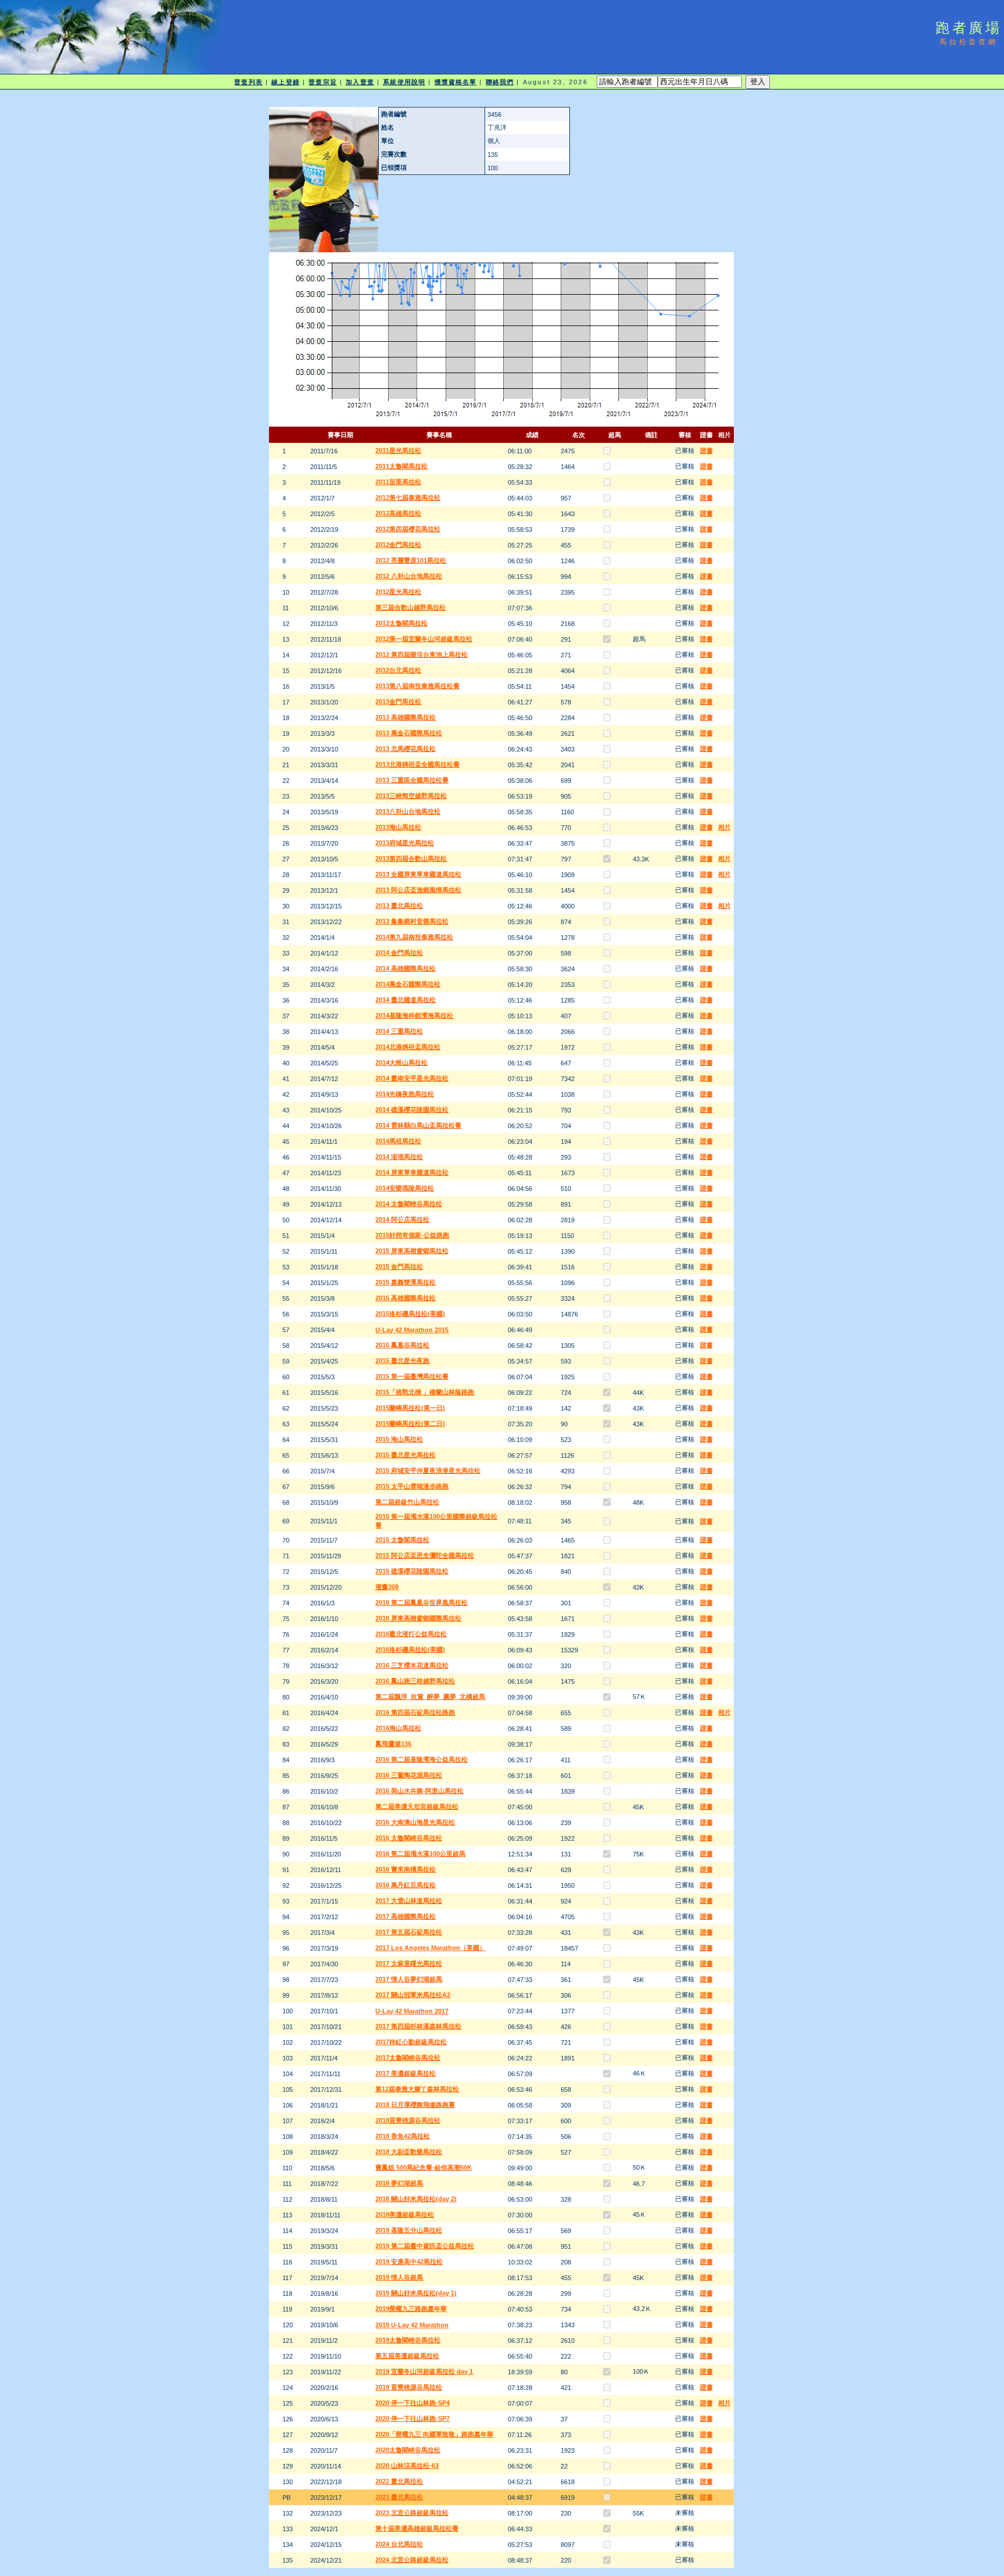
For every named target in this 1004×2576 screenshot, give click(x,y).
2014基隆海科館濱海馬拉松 (414, 1015)
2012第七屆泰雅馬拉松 (408, 498)
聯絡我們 (500, 82)
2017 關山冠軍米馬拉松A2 (413, 1995)
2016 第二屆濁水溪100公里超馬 (420, 1854)
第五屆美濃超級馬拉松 (407, 2356)
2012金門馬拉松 (398, 545)
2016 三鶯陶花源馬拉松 (409, 1775)
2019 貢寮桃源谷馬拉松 (409, 2387)
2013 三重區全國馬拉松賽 (412, 780)
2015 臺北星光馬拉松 (406, 1455)
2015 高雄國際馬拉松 (406, 1298)
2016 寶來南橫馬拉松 (406, 1869)
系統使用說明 (404, 82)
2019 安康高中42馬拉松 (409, 2262)
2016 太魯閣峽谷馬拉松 (409, 1838)
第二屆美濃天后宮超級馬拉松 (417, 1806)
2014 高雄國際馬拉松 (406, 968)
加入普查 (360, 82)
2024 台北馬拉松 (399, 2544)
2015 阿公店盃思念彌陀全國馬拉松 (425, 1555)
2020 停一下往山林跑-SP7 (413, 2418)
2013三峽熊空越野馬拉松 (411, 796)
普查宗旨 (322, 82)
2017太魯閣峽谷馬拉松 (408, 2058)
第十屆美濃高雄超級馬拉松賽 (417, 2528)
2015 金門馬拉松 (399, 1266)
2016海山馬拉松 (398, 1728)
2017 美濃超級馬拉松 (406, 2073)
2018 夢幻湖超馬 (399, 2183)
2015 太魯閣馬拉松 (402, 1540)
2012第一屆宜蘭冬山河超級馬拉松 (424, 639)
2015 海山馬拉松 (399, 1439)
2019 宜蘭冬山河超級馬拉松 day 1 (424, 2371)
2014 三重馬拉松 (399, 1031)
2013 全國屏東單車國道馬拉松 (418, 874)
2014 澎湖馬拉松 (399, 1157)
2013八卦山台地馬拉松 (408, 811)
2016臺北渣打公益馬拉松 (411, 1634)
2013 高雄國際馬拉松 (406, 717)
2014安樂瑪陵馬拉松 (405, 1188)
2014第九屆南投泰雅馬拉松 (414, 937)
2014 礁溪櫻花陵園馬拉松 (412, 1110)
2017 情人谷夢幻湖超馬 (409, 1979)
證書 (707, 450)
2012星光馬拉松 (398, 592)
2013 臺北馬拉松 (399, 906)
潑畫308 (387, 1587)
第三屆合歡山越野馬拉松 (410, 607)
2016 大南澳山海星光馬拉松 (415, 1822)
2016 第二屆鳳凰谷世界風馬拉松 (422, 1602)
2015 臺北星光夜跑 (402, 1361)
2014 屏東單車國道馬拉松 (412, 1172)
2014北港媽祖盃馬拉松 (408, 1047)
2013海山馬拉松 (398, 827)
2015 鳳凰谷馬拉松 (402, 1345)
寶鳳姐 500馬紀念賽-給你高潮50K (424, 2167)
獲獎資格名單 (456, 82)
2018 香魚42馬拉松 (403, 2136)
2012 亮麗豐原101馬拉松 (411, 560)
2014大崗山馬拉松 (401, 1062)
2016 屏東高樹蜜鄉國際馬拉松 (418, 1618)
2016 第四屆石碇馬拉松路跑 (415, 1712)
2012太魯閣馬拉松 (401, 623)
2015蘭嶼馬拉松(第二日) (410, 1423)
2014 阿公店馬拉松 (402, 1219)
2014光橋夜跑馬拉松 (405, 1094)
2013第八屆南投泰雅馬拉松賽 (417, 686)
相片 (725, 827)
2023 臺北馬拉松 (399, 2497)
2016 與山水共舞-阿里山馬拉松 (419, 1791)
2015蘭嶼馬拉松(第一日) (410, 1408)
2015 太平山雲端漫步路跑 (412, 1486)
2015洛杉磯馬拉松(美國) (410, 1314)
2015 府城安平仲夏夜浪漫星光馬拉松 (428, 1471)
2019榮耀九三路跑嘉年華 (411, 2309)
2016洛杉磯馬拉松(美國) (410, 1650)
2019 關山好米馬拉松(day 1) (416, 2293)
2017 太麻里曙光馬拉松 (409, 1963)
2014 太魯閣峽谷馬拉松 (409, 1204)
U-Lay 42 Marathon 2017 (412, 2011)
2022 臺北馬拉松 (399, 2481)
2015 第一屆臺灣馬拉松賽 (412, 1376)
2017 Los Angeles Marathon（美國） (431, 1948)
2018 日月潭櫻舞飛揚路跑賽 (415, 2105)
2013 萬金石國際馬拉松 (409, 733)
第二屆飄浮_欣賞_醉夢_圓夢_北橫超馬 (430, 1697)
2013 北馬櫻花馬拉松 (406, 749)
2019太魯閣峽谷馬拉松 (408, 2340)
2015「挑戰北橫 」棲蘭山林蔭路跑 (425, 1392)
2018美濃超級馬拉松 (405, 2214)
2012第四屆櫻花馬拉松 (408, 529)
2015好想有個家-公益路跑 (412, 1235)
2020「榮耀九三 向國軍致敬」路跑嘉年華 (434, 2434)
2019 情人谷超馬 (399, 2277)
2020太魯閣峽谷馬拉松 (408, 2450)
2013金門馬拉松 (398, 702)
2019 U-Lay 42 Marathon (412, 2325)
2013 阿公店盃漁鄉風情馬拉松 (418, 890)
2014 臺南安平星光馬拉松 (412, 1078)
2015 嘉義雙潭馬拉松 (406, 1282)
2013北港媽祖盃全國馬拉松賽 (417, 764)
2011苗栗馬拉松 (398, 482)
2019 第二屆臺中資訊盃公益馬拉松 (425, 2246)
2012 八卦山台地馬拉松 (409, 576)
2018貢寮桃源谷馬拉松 (408, 2120)
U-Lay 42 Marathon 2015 (412, 1330)
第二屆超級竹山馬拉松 (407, 1502)
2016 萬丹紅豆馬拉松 (406, 1885)
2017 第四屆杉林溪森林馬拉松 (418, 2026)
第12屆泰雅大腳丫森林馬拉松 (417, 2089)
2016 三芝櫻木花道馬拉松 (412, 1665)
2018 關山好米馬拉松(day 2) (416, 2199)
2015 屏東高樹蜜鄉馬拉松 (412, 1251)
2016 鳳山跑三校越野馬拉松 (415, 1681)
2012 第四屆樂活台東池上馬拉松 (422, 654)
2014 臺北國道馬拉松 (406, 1000)
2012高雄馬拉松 (398, 513)
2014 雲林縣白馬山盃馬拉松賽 (418, 1125)
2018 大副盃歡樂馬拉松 (409, 2152)
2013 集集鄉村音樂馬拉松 (412, 921)
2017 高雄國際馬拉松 (406, 1916)
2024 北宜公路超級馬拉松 (412, 2560)
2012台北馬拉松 (398, 670)
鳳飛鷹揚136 (393, 1744)
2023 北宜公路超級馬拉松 (412, 2513)
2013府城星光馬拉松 (405, 843)
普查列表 (248, 82)
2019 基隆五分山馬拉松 (409, 2230)
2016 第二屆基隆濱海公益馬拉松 (422, 1759)
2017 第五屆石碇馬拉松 (409, 1932)
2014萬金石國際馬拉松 (408, 984)
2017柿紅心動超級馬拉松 (411, 2042)
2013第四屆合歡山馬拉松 (411, 858)
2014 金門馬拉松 (399, 953)
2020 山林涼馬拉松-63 (407, 2466)
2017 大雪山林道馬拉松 (409, 1901)
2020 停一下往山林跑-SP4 (413, 2403)
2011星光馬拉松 (398, 450)
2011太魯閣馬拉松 (401, 466)
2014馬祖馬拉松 (398, 1141)
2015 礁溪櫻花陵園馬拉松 (412, 1571)
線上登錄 (285, 82)
